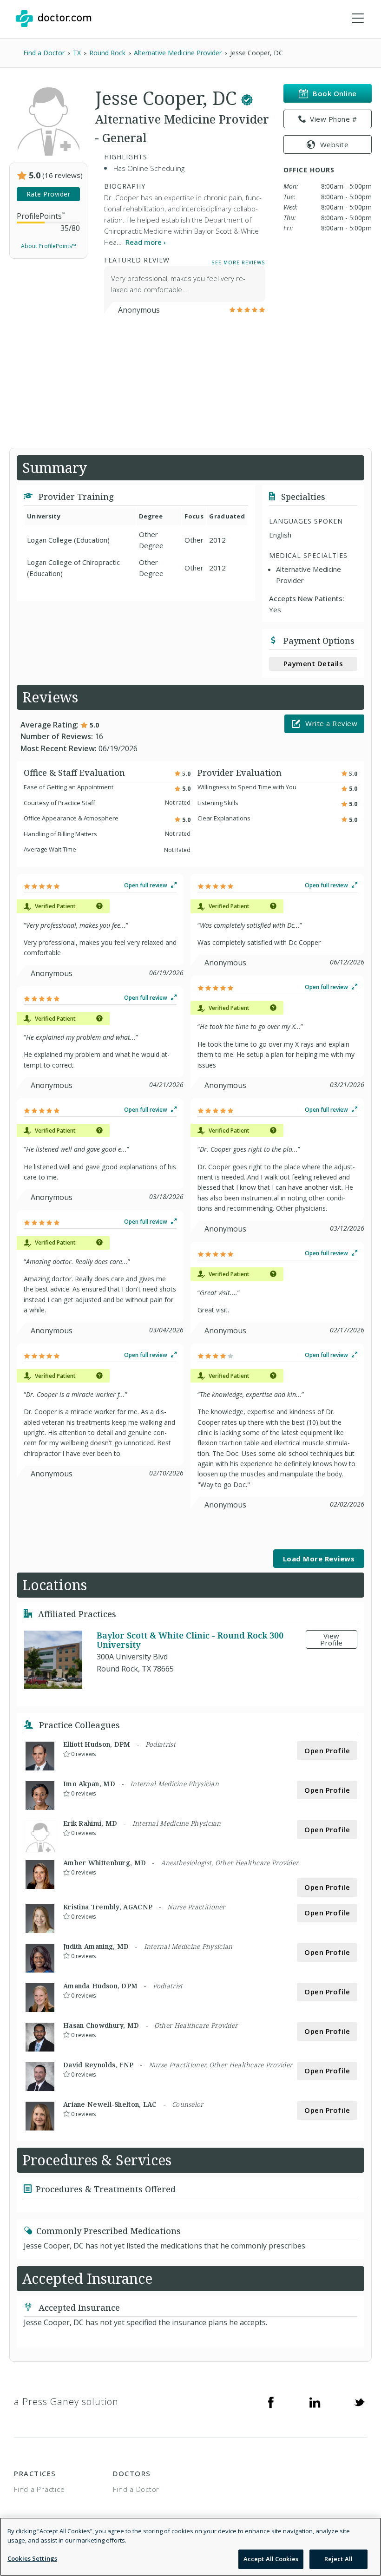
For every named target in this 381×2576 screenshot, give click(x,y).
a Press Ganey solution (66, 2402)
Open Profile (327, 1750)
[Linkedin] (315, 2402)
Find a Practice (39, 2489)
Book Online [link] (335, 93)
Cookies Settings (32, 2558)
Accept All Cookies (271, 2559)
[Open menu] (358, 19)
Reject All (338, 2559)
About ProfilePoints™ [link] (49, 246)
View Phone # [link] (333, 119)
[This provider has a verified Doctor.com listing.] (247, 98)
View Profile (332, 1639)
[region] (190, 2547)
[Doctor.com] (53, 19)
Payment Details (313, 663)
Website (335, 144)
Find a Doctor (136, 2489)
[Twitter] (359, 2402)
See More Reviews (238, 262)
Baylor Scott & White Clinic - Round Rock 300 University (190, 1640)
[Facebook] (271, 2402)
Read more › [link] (146, 242)
